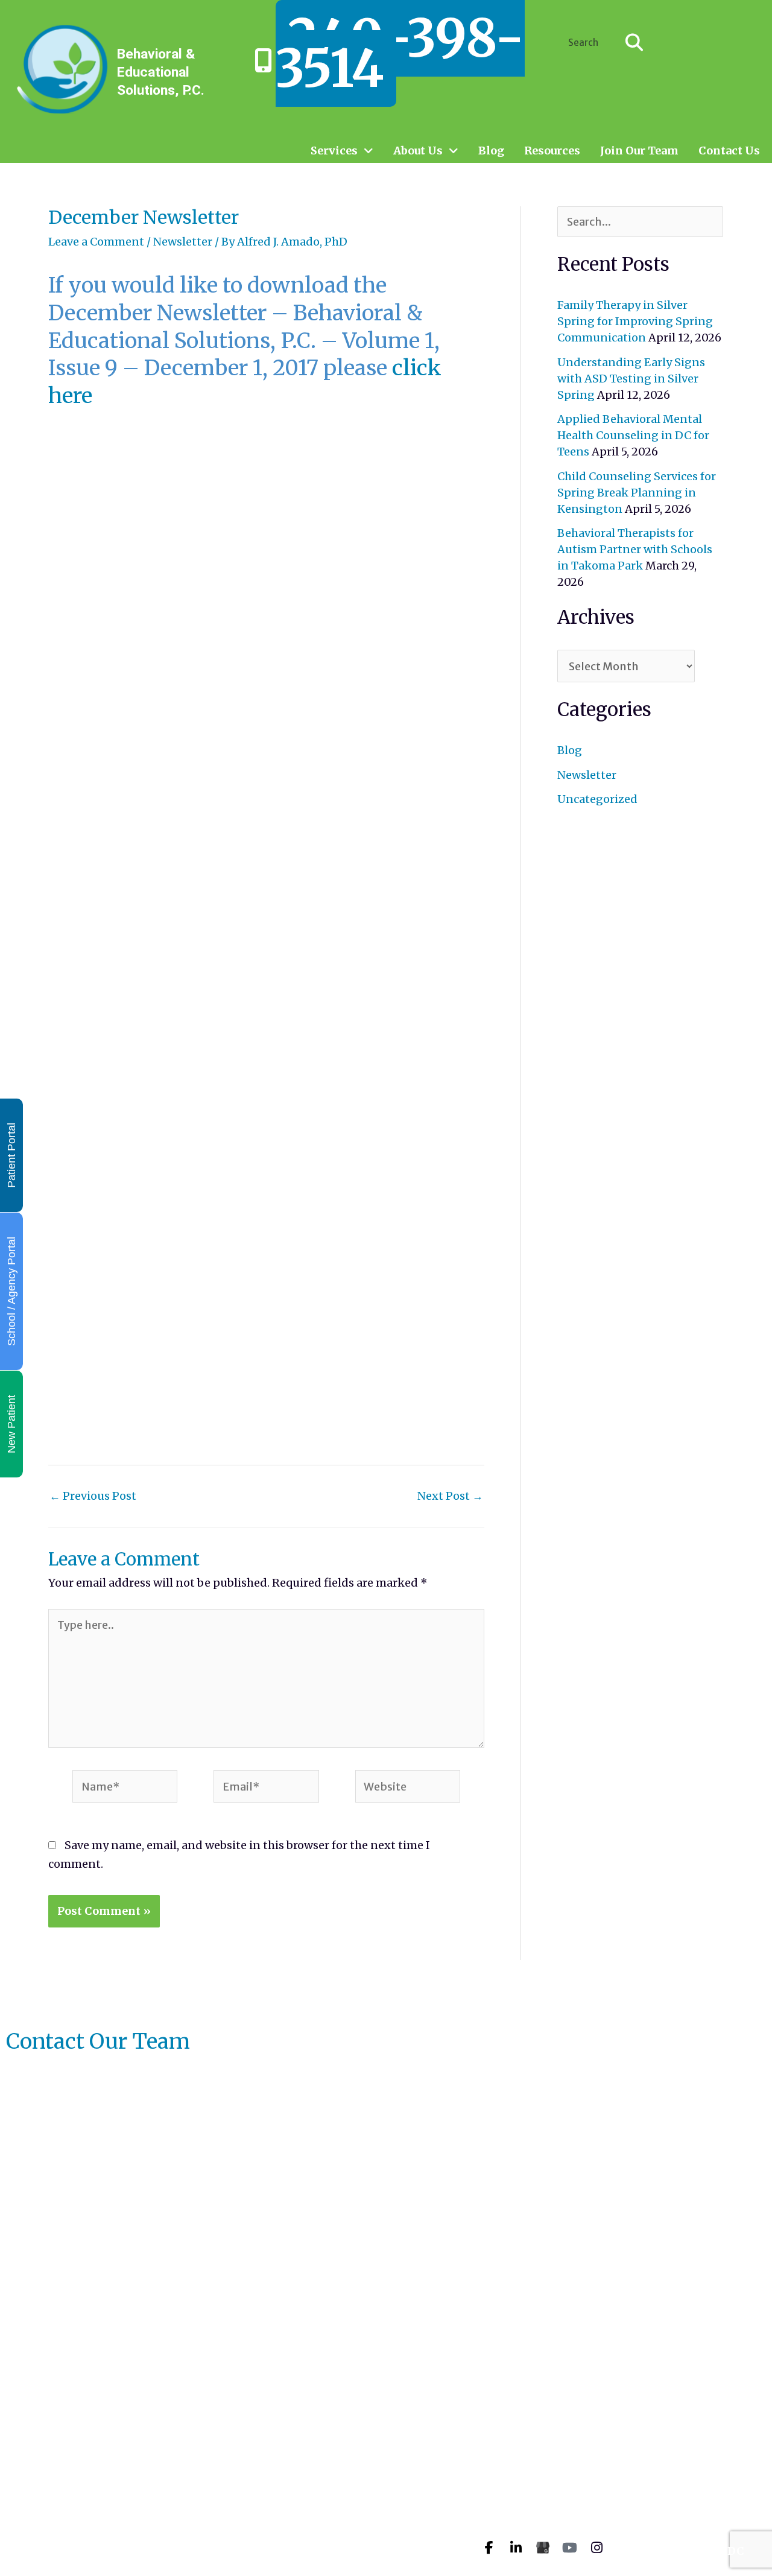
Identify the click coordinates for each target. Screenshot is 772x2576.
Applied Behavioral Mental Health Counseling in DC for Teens (633, 435)
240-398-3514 (400, 53)
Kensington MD (701, 2459)
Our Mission (386, 2485)
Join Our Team (639, 151)
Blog (491, 151)
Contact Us (729, 151)
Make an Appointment (415, 2448)
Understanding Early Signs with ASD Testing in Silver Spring (631, 379)
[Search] (634, 42)
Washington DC (700, 2551)
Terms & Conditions (408, 2557)
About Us (418, 151)
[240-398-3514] (264, 60)
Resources (552, 151)
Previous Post (93, 1496)
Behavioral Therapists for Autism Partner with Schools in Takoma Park (635, 549)
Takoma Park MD (704, 2482)
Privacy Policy (392, 2539)
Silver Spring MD (704, 2436)
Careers (373, 2503)
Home (368, 2430)
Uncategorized (597, 799)
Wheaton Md (692, 2505)
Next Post (450, 1496)
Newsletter (183, 242)
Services (334, 151)
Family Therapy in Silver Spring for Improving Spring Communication (635, 321)
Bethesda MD (693, 2528)
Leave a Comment (96, 242)
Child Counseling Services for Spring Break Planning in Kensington (637, 493)
